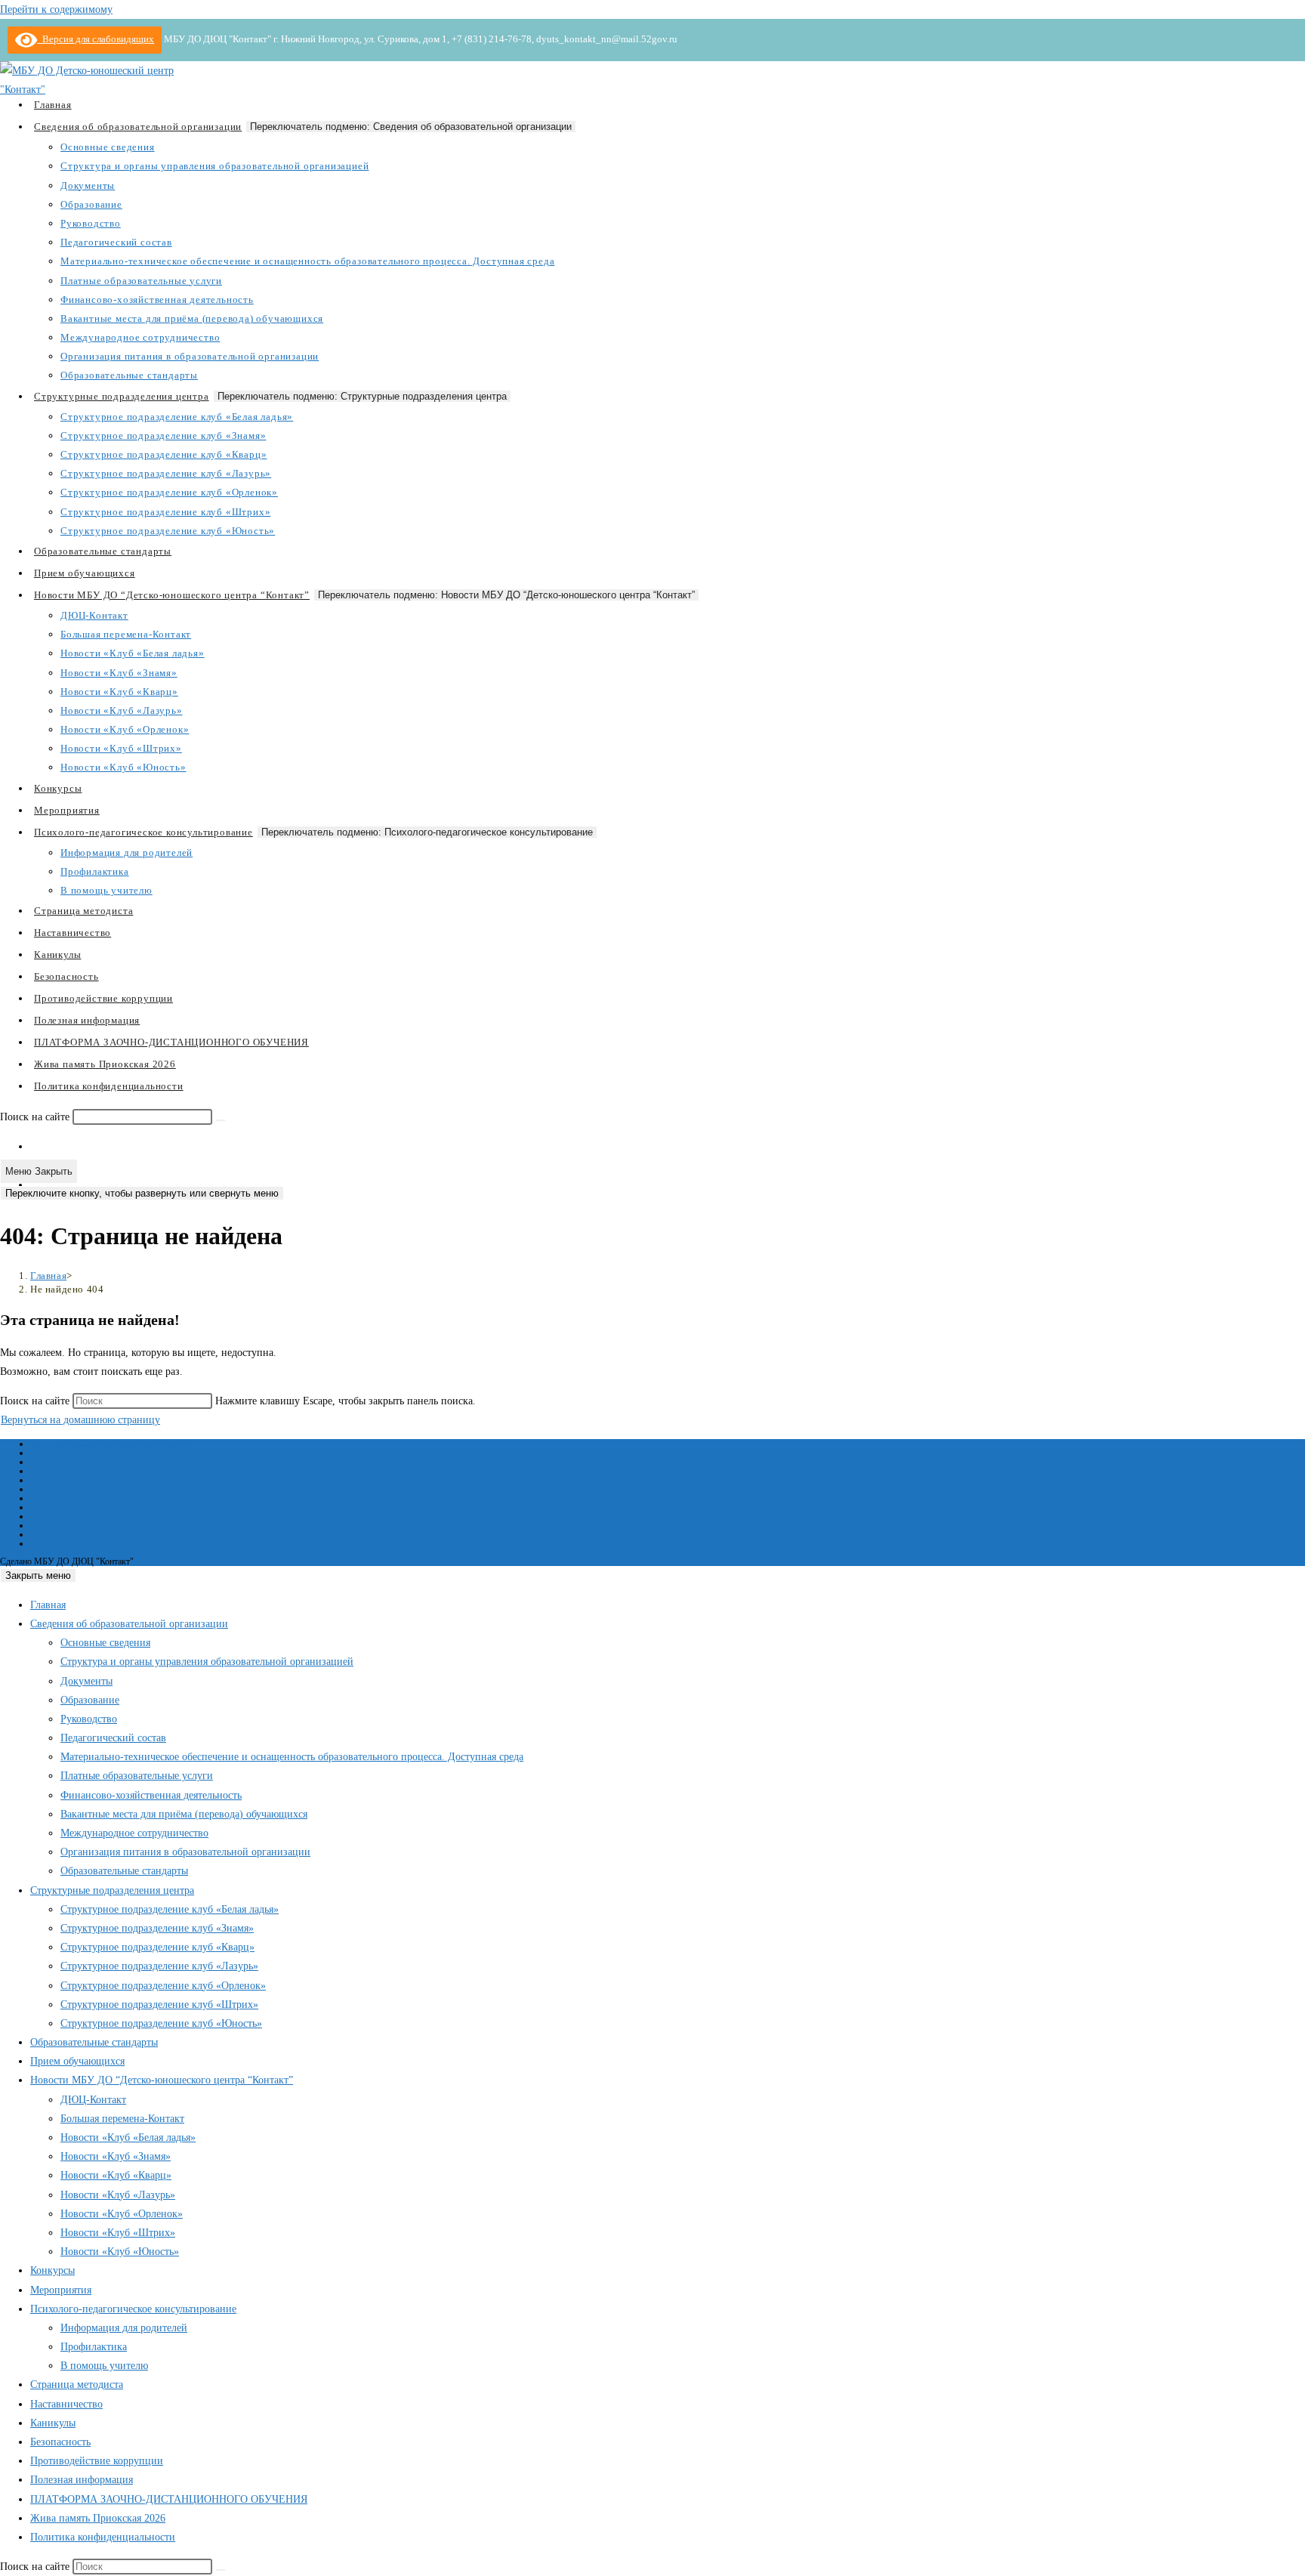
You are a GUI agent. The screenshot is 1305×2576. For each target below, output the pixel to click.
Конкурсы (52, 2270)
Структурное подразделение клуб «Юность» (161, 2023)
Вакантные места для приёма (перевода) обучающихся (134, 1534)
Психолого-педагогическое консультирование (133, 2309)
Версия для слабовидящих (96, 39)
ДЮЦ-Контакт (93, 2100)
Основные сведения (68, 1453)
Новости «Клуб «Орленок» (122, 2214)
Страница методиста (77, 2384)
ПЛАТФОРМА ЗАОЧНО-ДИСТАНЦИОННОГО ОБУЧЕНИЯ (169, 2499)
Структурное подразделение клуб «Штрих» (159, 2005)
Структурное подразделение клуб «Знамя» (157, 1928)
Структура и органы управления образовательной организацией (151, 1462)
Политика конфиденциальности (103, 2537)
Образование (55, 1480)
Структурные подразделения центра (112, 1890)
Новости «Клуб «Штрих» (118, 2233)
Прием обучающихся (77, 2061)
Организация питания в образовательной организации (185, 1852)
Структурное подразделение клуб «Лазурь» (159, 1966)
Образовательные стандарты (124, 1871)
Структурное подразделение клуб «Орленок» (163, 1986)
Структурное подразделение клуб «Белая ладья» (170, 1909)
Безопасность (60, 2442)
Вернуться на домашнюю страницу (80, 1420)
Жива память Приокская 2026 (98, 2518)
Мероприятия (61, 2290)
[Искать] (221, 1120)
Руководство (54, 1489)
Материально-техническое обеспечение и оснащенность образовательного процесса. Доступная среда (220, 1507)
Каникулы (53, 2423)
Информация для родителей (124, 2328)
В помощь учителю (104, 2366)
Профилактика (94, 2347)
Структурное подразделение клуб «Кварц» (157, 1947)
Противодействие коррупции (97, 2461)
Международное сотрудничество (92, 1543)
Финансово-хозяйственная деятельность (106, 1525)
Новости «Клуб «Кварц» (116, 2175)
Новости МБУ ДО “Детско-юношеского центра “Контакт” (162, 2080)
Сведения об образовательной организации (111, 1444)
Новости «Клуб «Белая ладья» (128, 2137)
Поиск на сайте (36, 1117)
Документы (52, 1471)
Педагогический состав (74, 1498)
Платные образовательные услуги (94, 1516)
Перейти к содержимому (56, 9)
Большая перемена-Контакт (122, 2119)
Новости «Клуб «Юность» (120, 2252)
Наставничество (66, 2404)
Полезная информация (82, 2480)
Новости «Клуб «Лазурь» (118, 2195)
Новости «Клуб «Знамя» (116, 2156)
